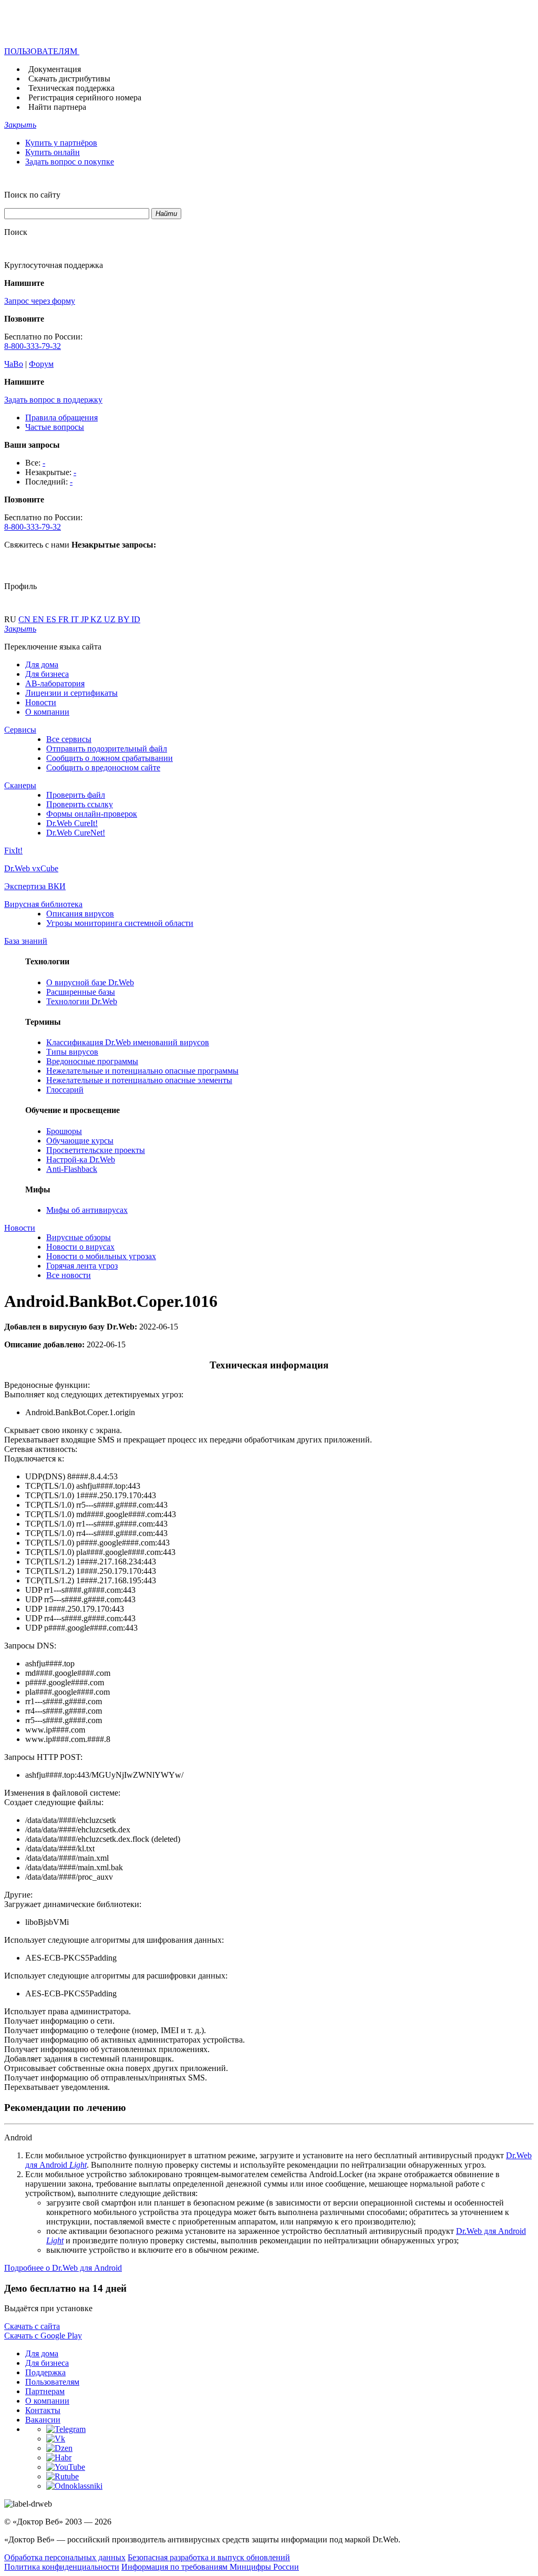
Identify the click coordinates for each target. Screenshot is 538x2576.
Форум (41, 364)
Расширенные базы (81, 992)
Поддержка (45, 2372)
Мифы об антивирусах (87, 1210)
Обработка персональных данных (65, 2557)
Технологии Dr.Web (82, 1001)
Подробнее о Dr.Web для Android (63, 2268)
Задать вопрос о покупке (70, 162)
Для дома (42, 664)
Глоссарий (65, 1090)
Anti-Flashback (72, 1169)
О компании (47, 712)
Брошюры (64, 1131)
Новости (41, 702)
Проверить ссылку (80, 804)
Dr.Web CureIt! (72, 823)
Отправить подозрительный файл (107, 749)
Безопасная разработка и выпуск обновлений (209, 2557)
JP (86, 619)
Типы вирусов (72, 1052)
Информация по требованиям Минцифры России (210, 2567)
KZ (97, 619)
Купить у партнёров (61, 143)
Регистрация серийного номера (85, 97)
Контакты (43, 2410)
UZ (111, 619)
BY (125, 619)
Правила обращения (61, 418)
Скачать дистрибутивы (69, 79)
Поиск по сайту (32, 195)
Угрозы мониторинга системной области (120, 923)
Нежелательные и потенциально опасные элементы (139, 1080)
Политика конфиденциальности (62, 2567)
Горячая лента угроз (82, 1266)
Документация (55, 69)
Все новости (69, 1275)
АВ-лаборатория (55, 683)
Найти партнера (57, 107)
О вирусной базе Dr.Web (90, 982)
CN (25, 619)
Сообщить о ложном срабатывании (110, 758)
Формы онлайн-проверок (92, 814)
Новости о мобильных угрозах (101, 1256)
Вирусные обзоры (79, 1237)
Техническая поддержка (71, 88)
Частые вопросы (55, 427)
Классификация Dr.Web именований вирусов (128, 1042)
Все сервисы (69, 739)
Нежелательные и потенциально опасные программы (142, 1071)
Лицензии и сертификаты (71, 693)
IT (76, 619)
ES (52, 619)
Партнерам (45, 2391)
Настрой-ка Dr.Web (81, 1160)
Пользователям (52, 2382)
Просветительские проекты (96, 1150)
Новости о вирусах (80, 1247)
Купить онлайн (53, 152)
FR (65, 619)
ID (136, 619)
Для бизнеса (47, 674)
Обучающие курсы (80, 1141)
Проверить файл (76, 795)
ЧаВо (14, 364)
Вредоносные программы (92, 1061)
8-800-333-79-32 (33, 346)
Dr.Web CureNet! (76, 833)
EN (39, 619)
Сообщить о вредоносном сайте (103, 767)
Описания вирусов (80, 914)
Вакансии (43, 2420)
